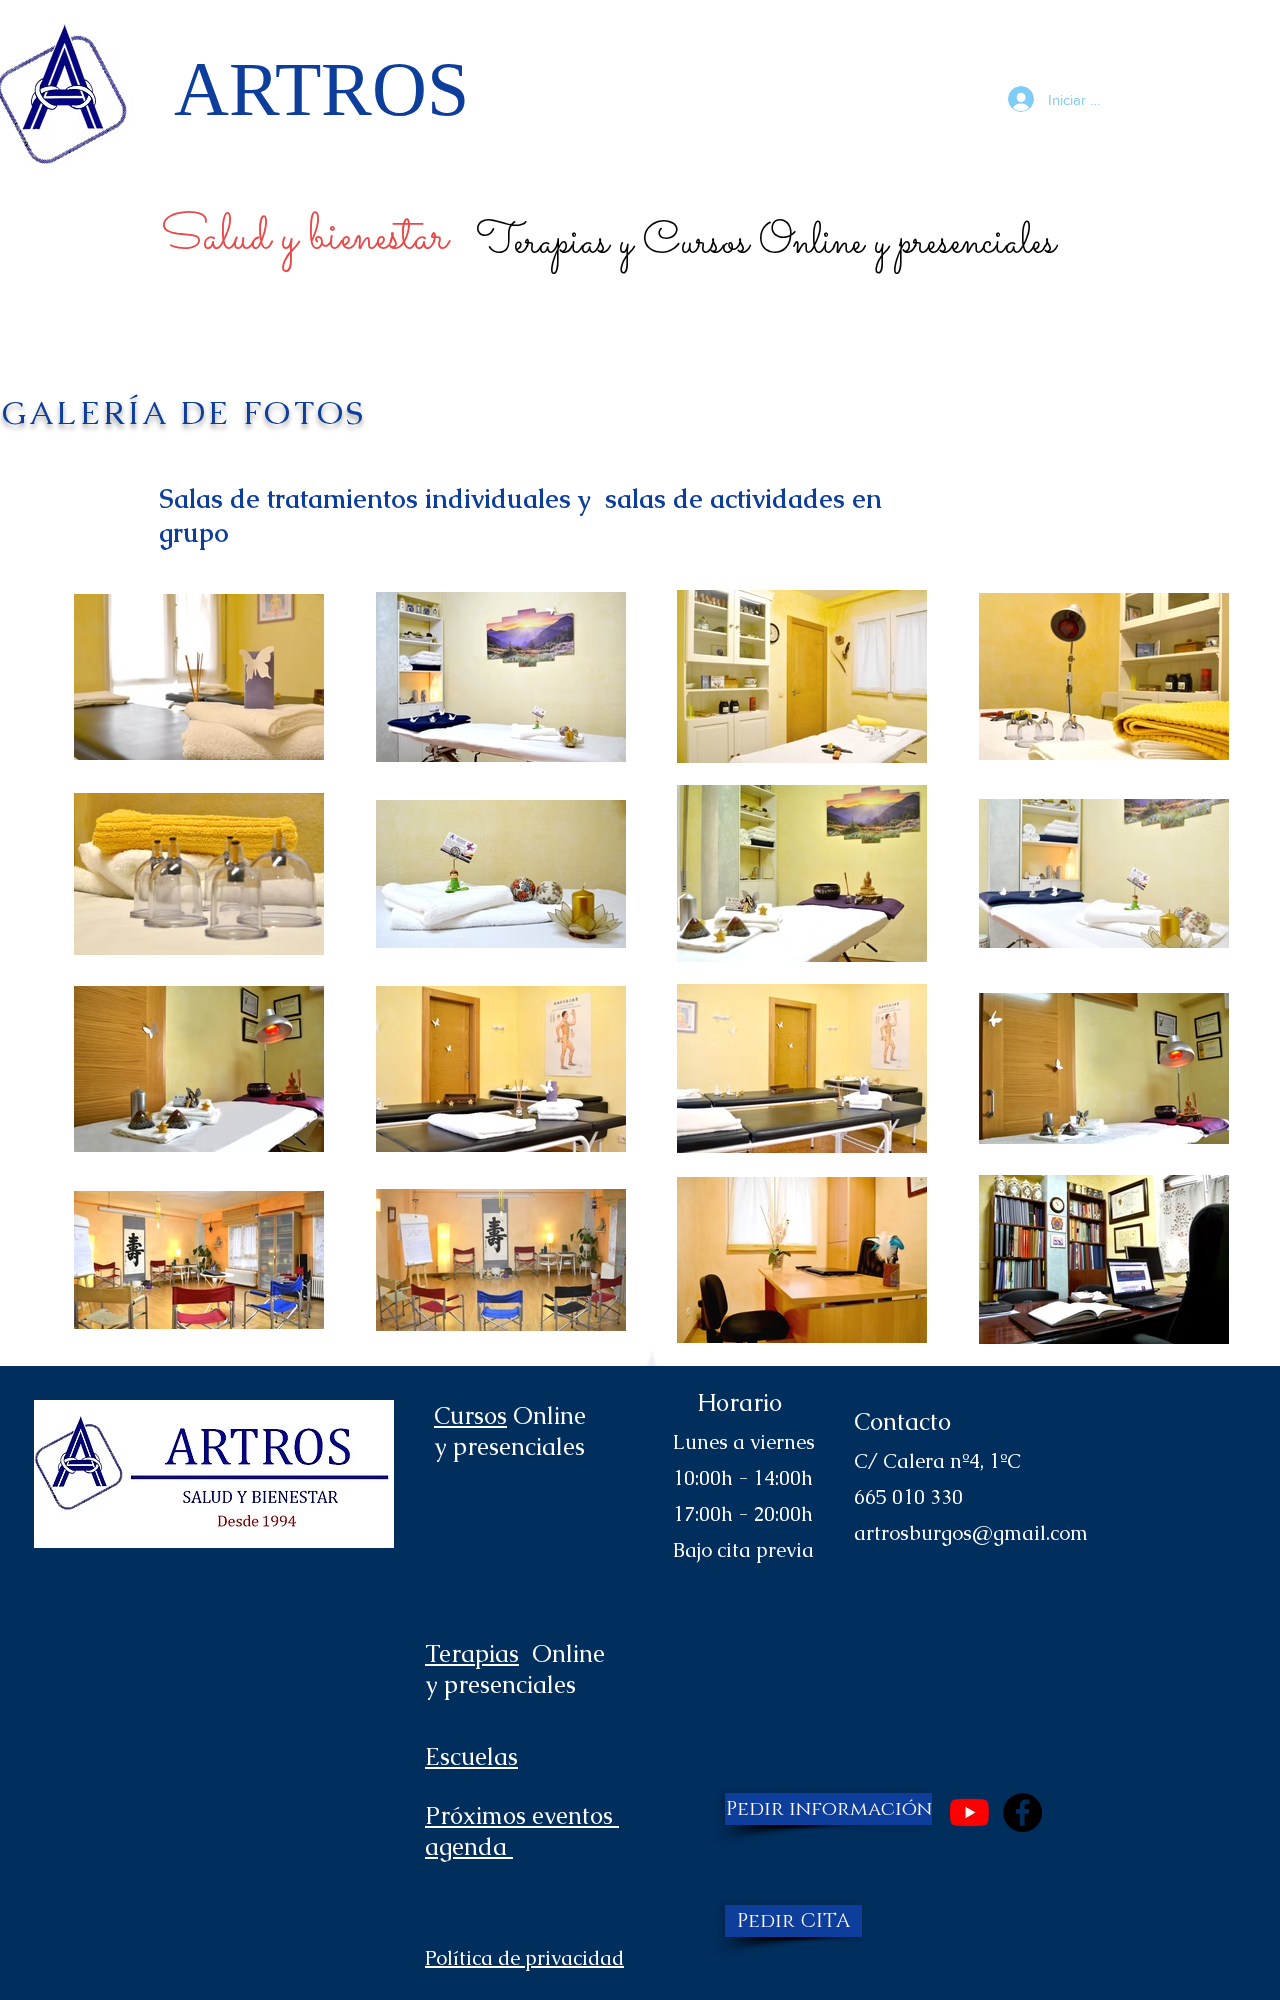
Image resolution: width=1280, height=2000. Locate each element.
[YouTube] (969, 1812)
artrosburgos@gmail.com (971, 1533)
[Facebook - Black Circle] (1022, 1812)
